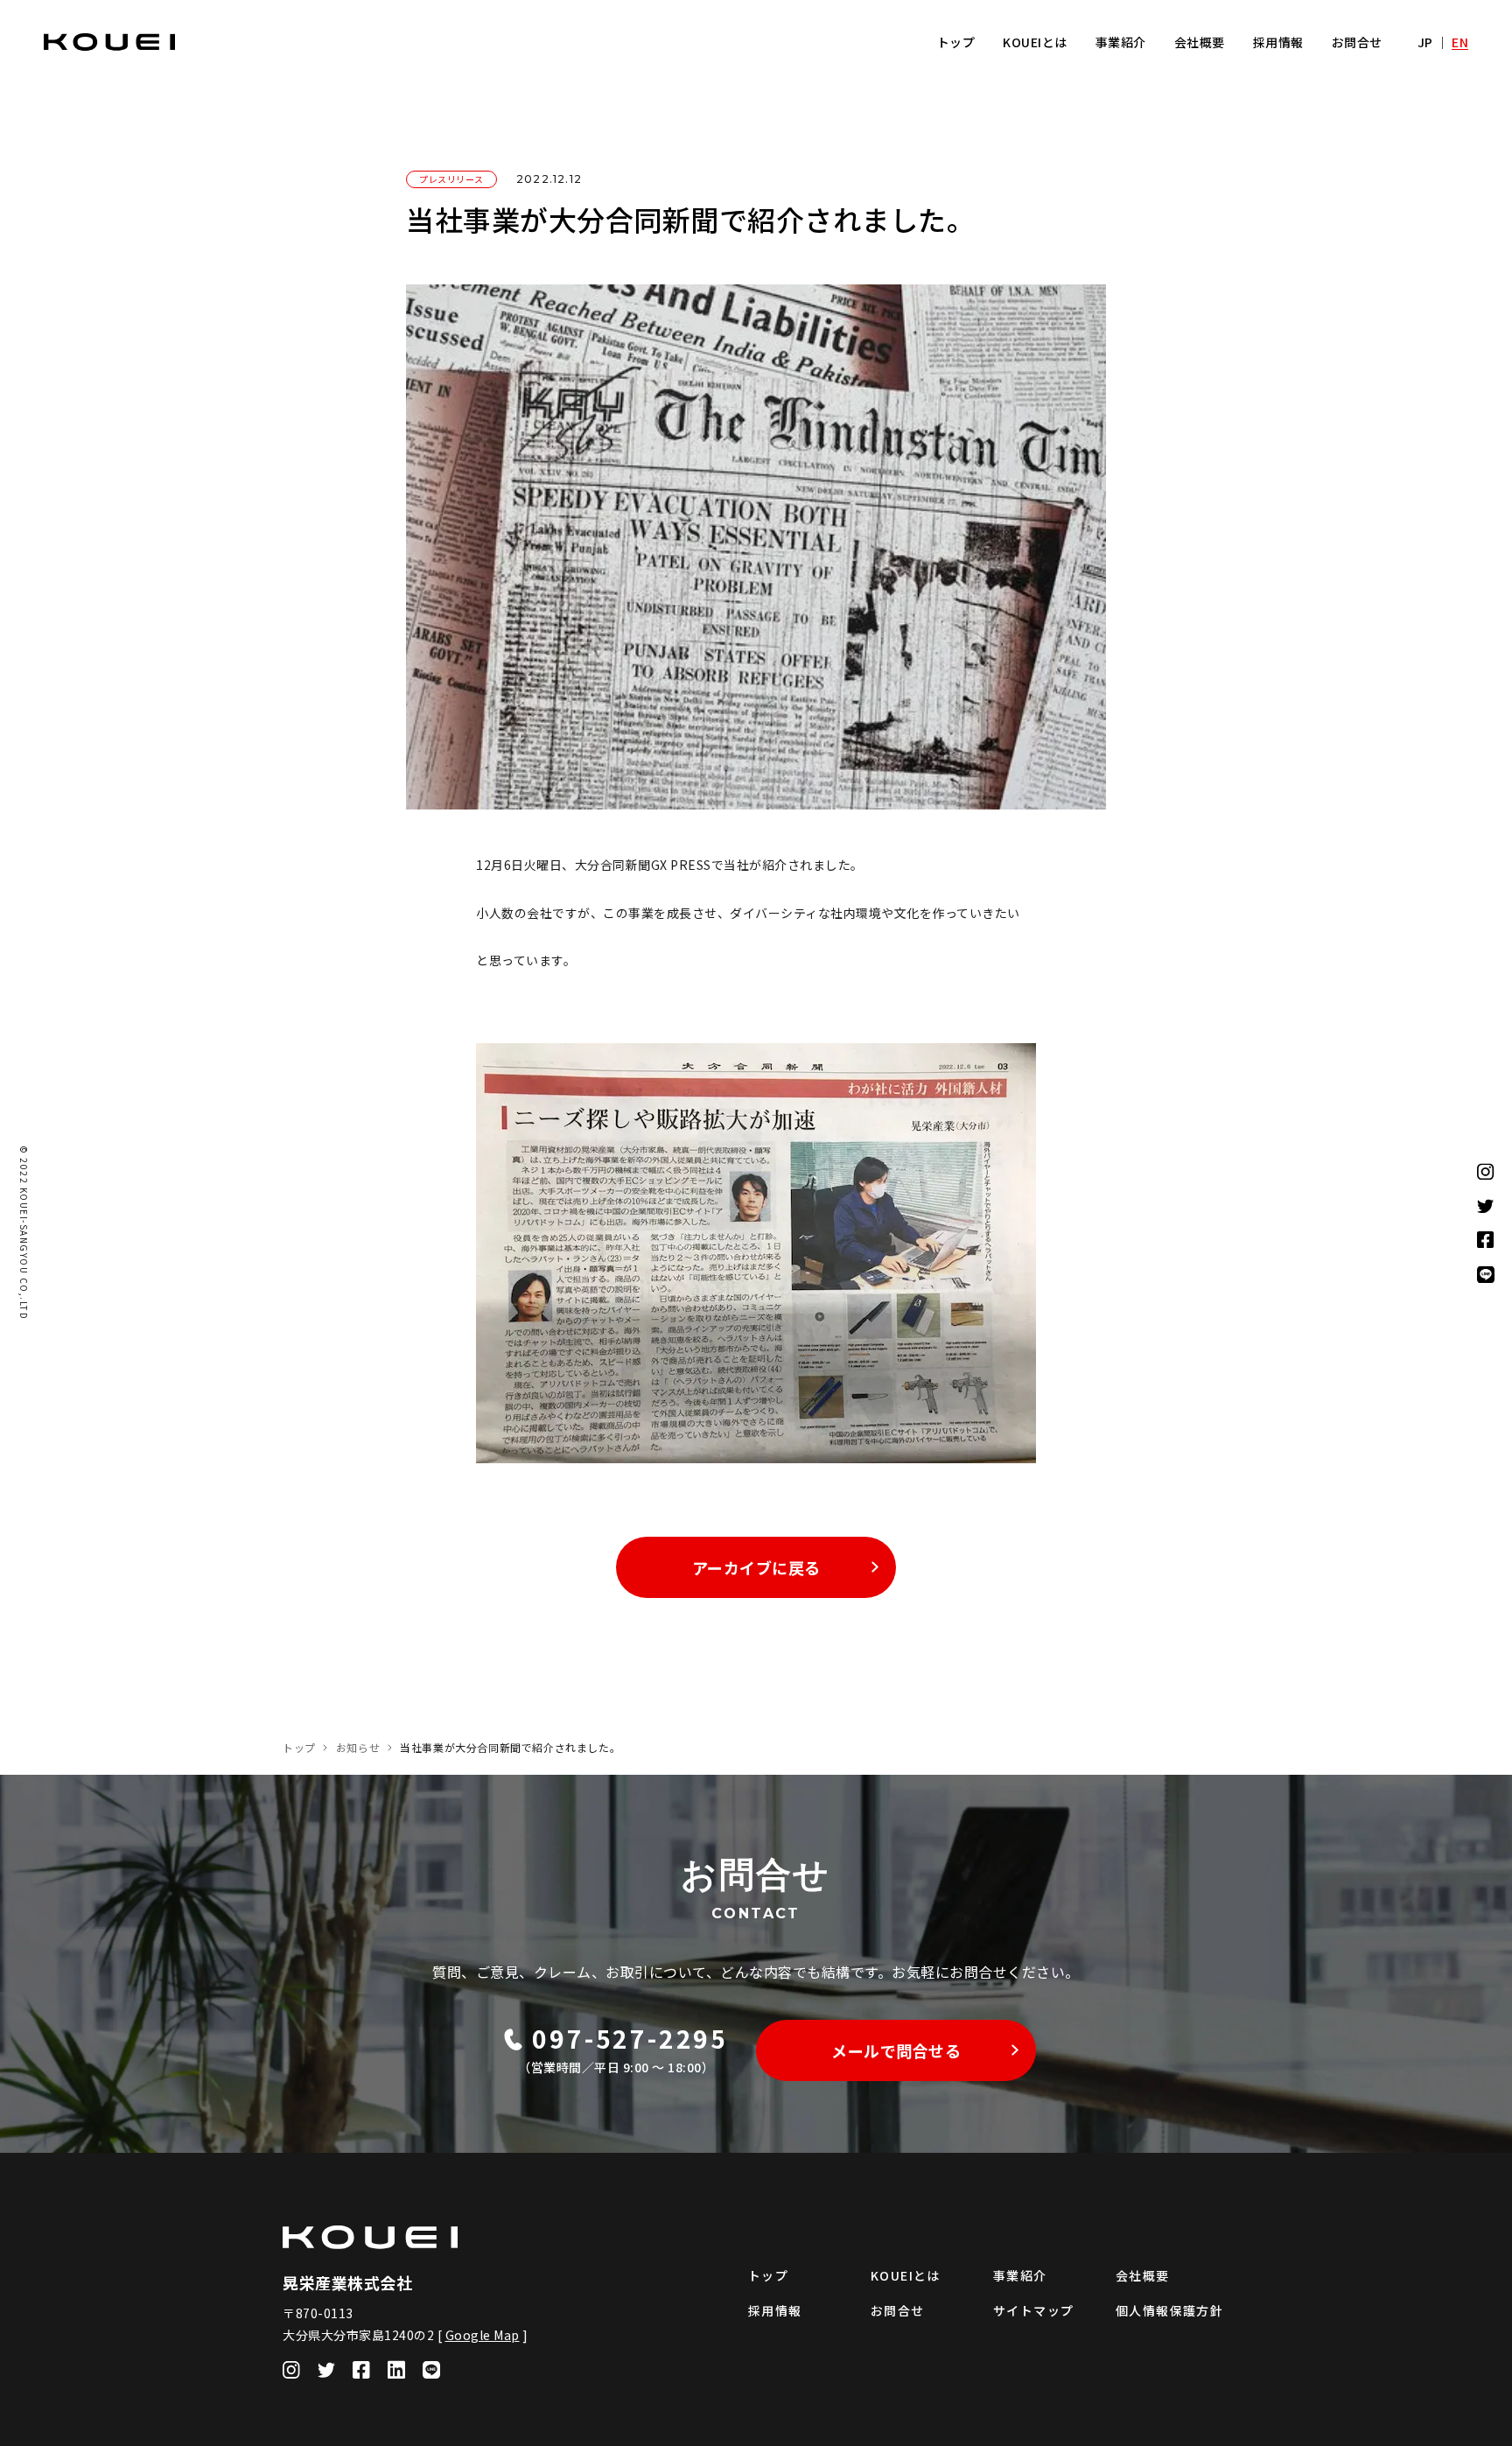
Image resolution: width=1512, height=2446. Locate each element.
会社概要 (1200, 42)
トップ (956, 42)
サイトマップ (1033, 2310)
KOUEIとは (1035, 42)
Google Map (483, 2335)
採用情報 (1278, 42)
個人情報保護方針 (1169, 2310)
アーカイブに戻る (756, 1567)
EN (1460, 42)
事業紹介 (1121, 42)
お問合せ (1357, 42)
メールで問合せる (896, 2050)
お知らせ (358, 1747)
